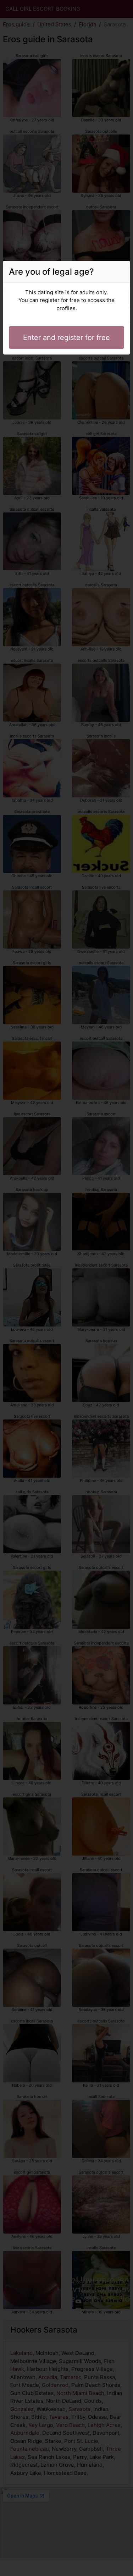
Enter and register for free (66, 337)
